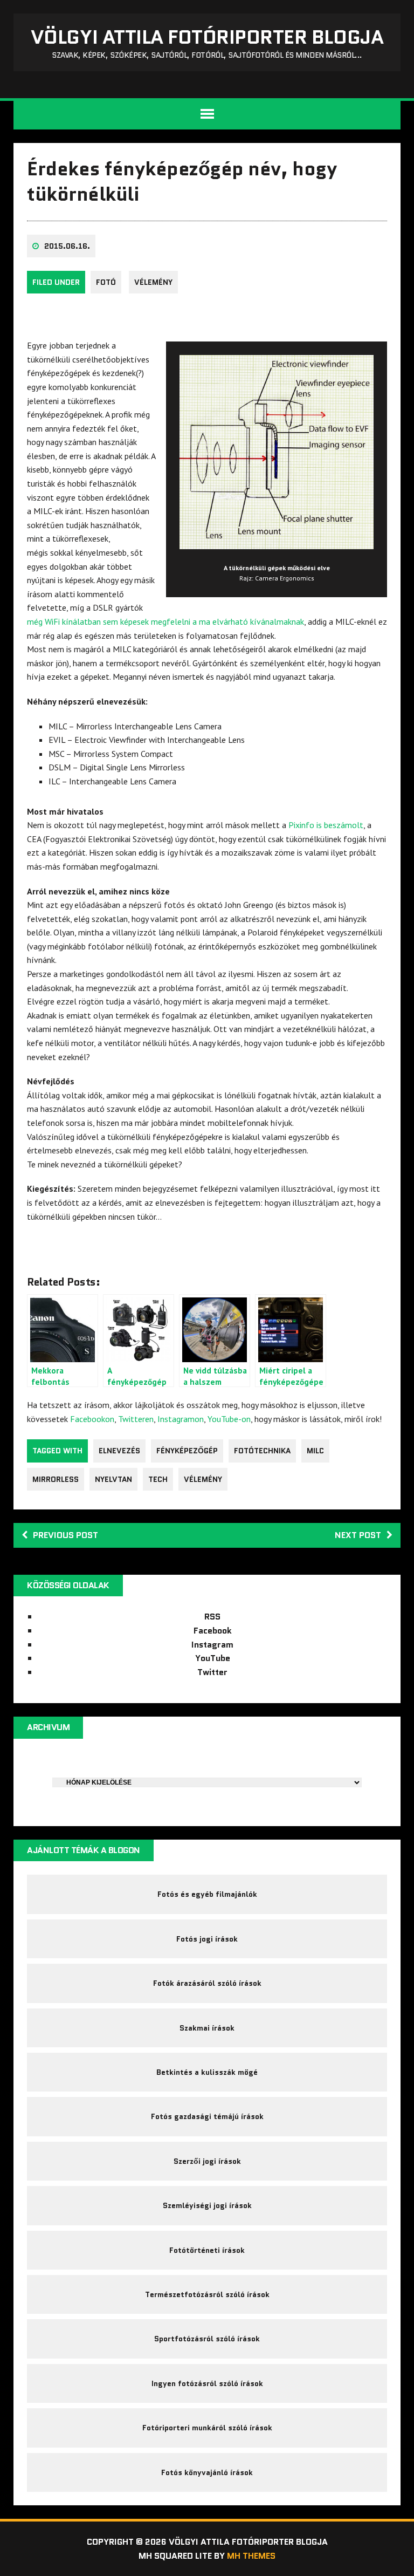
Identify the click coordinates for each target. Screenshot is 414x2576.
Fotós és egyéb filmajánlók (207, 1894)
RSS (212, 1617)
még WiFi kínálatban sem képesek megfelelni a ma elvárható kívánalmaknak (165, 621)
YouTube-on (229, 1419)
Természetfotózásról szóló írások (207, 2294)
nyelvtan (113, 1479)
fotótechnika (262, 1451)
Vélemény (153, 282)
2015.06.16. (67, 246)
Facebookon (92, 1419)
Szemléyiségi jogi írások (207, 2205)
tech (158, 1479)
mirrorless (56, 1479)
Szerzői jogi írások (207, 2161)
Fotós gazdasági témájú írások (207, 2116)
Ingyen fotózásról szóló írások (207, 2383)
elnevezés (119, 1451)
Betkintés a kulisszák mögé (207, 2072)
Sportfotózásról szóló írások (207, 2339)
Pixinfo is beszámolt (326, 825)
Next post (358, 1535)
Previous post (65, 1535)
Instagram (212, 1645)
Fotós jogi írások (207, 1939)
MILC (315, 1451)
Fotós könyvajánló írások (207, 2472)
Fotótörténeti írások (207, 2250)
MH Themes (251, 2556)
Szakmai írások (207, 2028)
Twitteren (136, 1419)
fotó (106, 282)
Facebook (213, 1631)
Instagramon (181, 1419)
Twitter (212, 1672)
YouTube (213, 1658)
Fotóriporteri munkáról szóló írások (207, 2428)
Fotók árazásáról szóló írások (207, 1983)
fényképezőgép (187, 1451)
